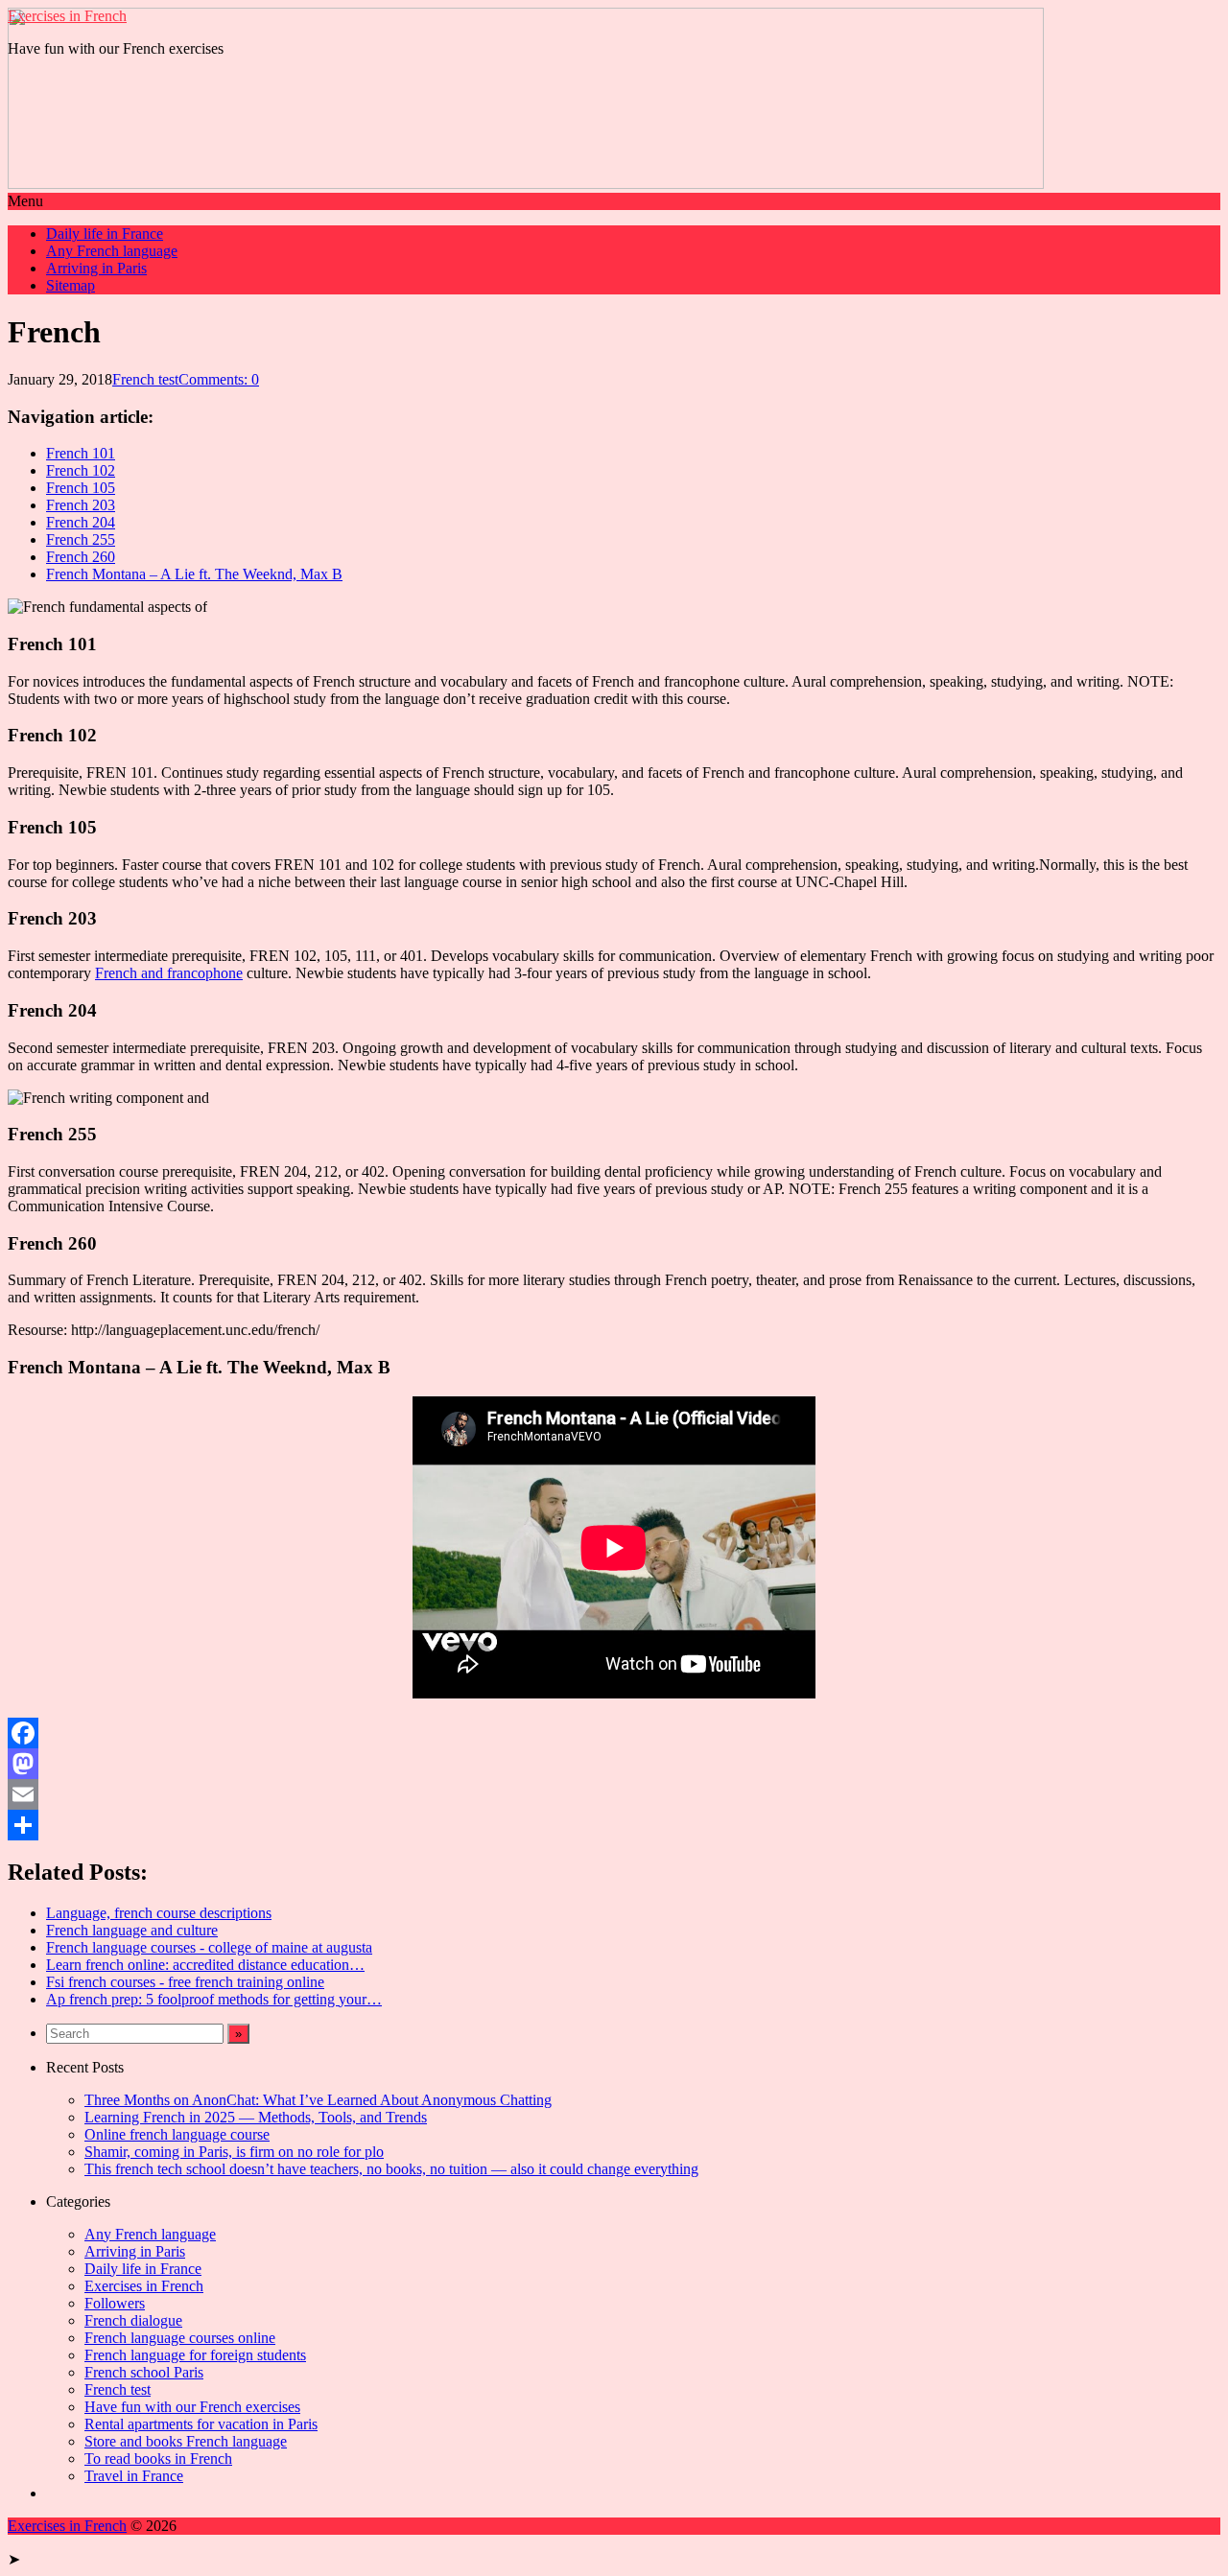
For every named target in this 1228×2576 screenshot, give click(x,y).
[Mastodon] (614, 1764)
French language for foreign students (195, 2355)
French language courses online (180, 2338)
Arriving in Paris (96, 268)
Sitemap (71, 285)
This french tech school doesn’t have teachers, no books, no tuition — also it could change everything (391, 2169)
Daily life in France (105, 234)
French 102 (81, 470)
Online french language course (177, 2134)
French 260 (81, 557)
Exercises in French (67, 16)
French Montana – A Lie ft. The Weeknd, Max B (194, 574)
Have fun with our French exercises (192, 2407)
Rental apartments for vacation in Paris (201, 2424)
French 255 (81, 539)
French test (145, 379)
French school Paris (144, 2372)
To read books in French (158, 2459)
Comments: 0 (219, 379)
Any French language (112, 251)
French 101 (81, 453)
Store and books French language (186, 2441)
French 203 (81, 505)
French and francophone (169, 973)
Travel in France (134, 2476)
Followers (115, 2303)
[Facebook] (614, 1733)
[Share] (614, 1825)
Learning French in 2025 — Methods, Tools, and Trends (256, 2117)
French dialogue (133, 2320)
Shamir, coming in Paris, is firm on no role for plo (234, 2152)
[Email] (614, 1794)
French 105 (81, 488)
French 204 (81, 522)
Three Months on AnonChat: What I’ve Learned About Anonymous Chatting (318, 2100)
